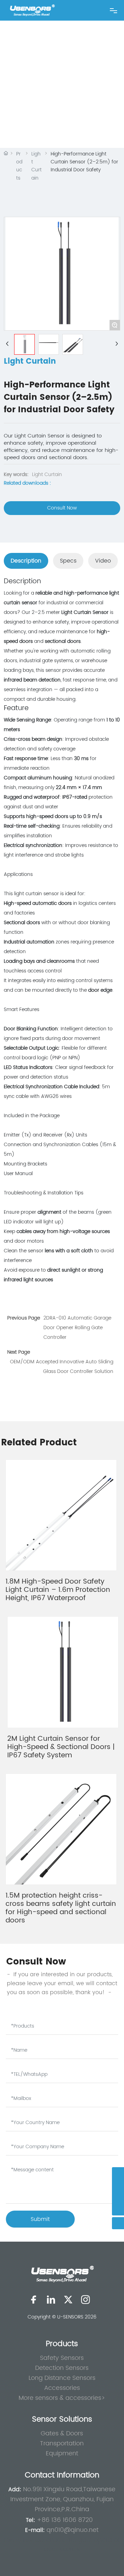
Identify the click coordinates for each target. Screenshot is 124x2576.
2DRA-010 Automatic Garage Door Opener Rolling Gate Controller (77, 1328)
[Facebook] (34, 2300)
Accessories (62, 2388)
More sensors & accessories (60, 2398)
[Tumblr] (85, 2300)
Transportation (62, 2443)
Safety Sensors (62, 2358)
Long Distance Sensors (62, 2378)
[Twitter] (68, 2300)
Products (19, 166)
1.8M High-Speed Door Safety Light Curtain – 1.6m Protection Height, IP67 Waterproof (58, 1590)
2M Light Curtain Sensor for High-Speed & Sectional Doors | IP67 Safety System (61, 1747)
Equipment (62, 2453)
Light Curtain (37, 166)
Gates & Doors (62, 2433)
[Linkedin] (51, 2300)
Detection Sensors (62, 2368)
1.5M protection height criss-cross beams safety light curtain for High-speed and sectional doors (61, 1908)
